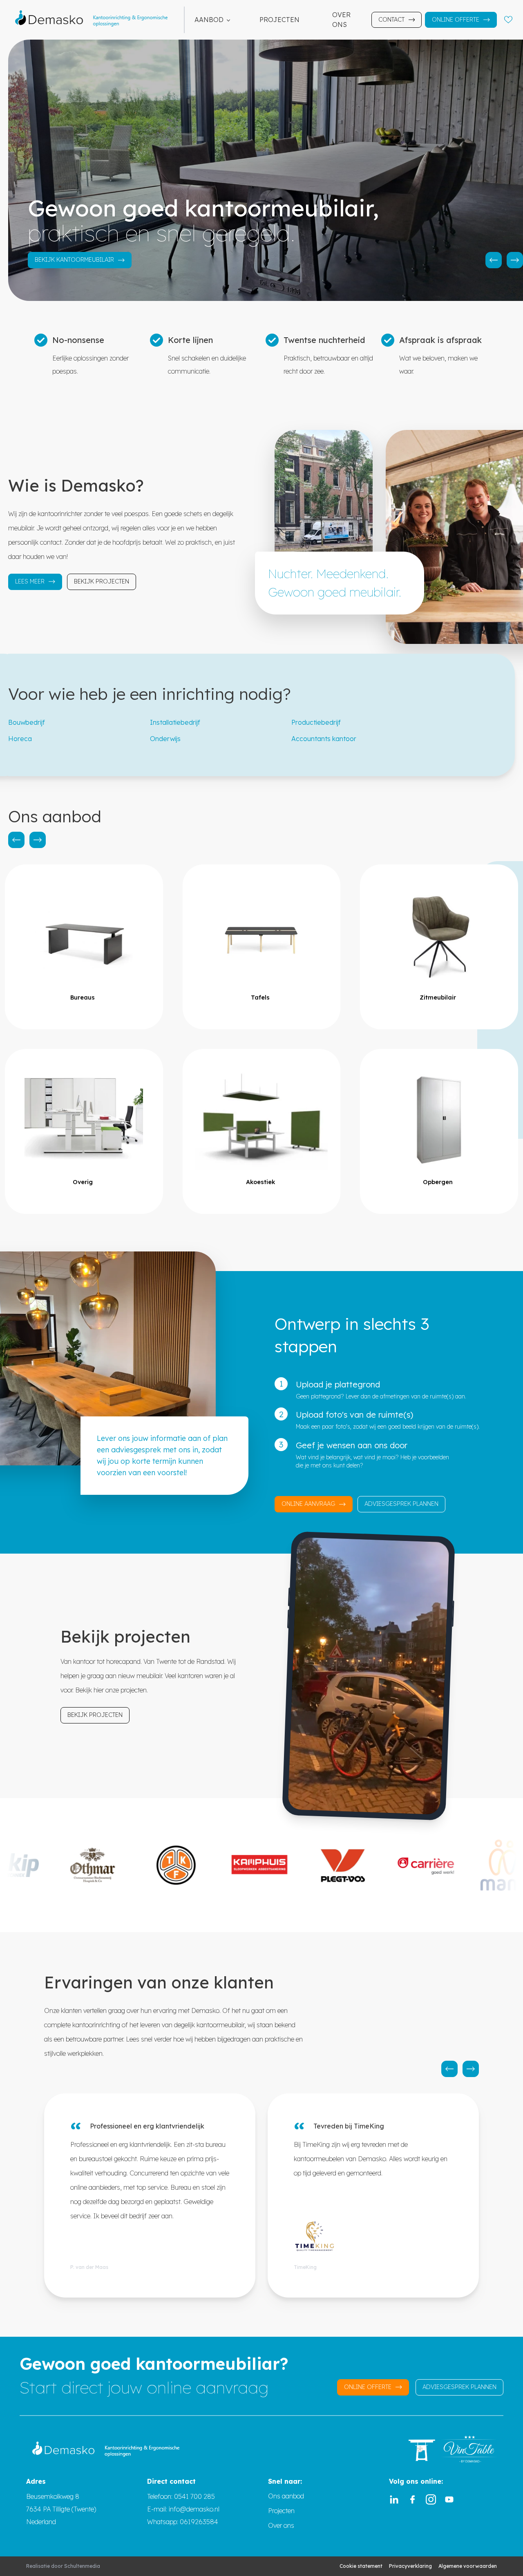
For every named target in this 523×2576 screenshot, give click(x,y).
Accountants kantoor (324, 739)
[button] (494, 260)
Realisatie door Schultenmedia (63, 2566)
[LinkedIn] (394, 2499)
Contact (391, 20)
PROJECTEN (279, 20)
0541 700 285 (194, 2496)
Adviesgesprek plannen (401, 1504)
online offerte (368, 2387)
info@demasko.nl (193, 2509)
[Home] (96, 20)
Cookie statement (361, 2566)
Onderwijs (165, 739)
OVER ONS (341, 20)
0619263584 (199, 2522)
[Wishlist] (508, 20)
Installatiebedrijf (175, 722)
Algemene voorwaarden (468, 2566)
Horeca (20, 739)
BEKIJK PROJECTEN (102, 581)
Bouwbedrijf (27, 722)
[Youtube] (449, 2499)
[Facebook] (412, 2499)
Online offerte (456, 20)
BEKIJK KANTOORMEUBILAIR (74, 260)
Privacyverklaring (410, 2566)
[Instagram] (431, 2499)
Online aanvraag (308, 1504)
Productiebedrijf (316, 722)
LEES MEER (30, 581)
